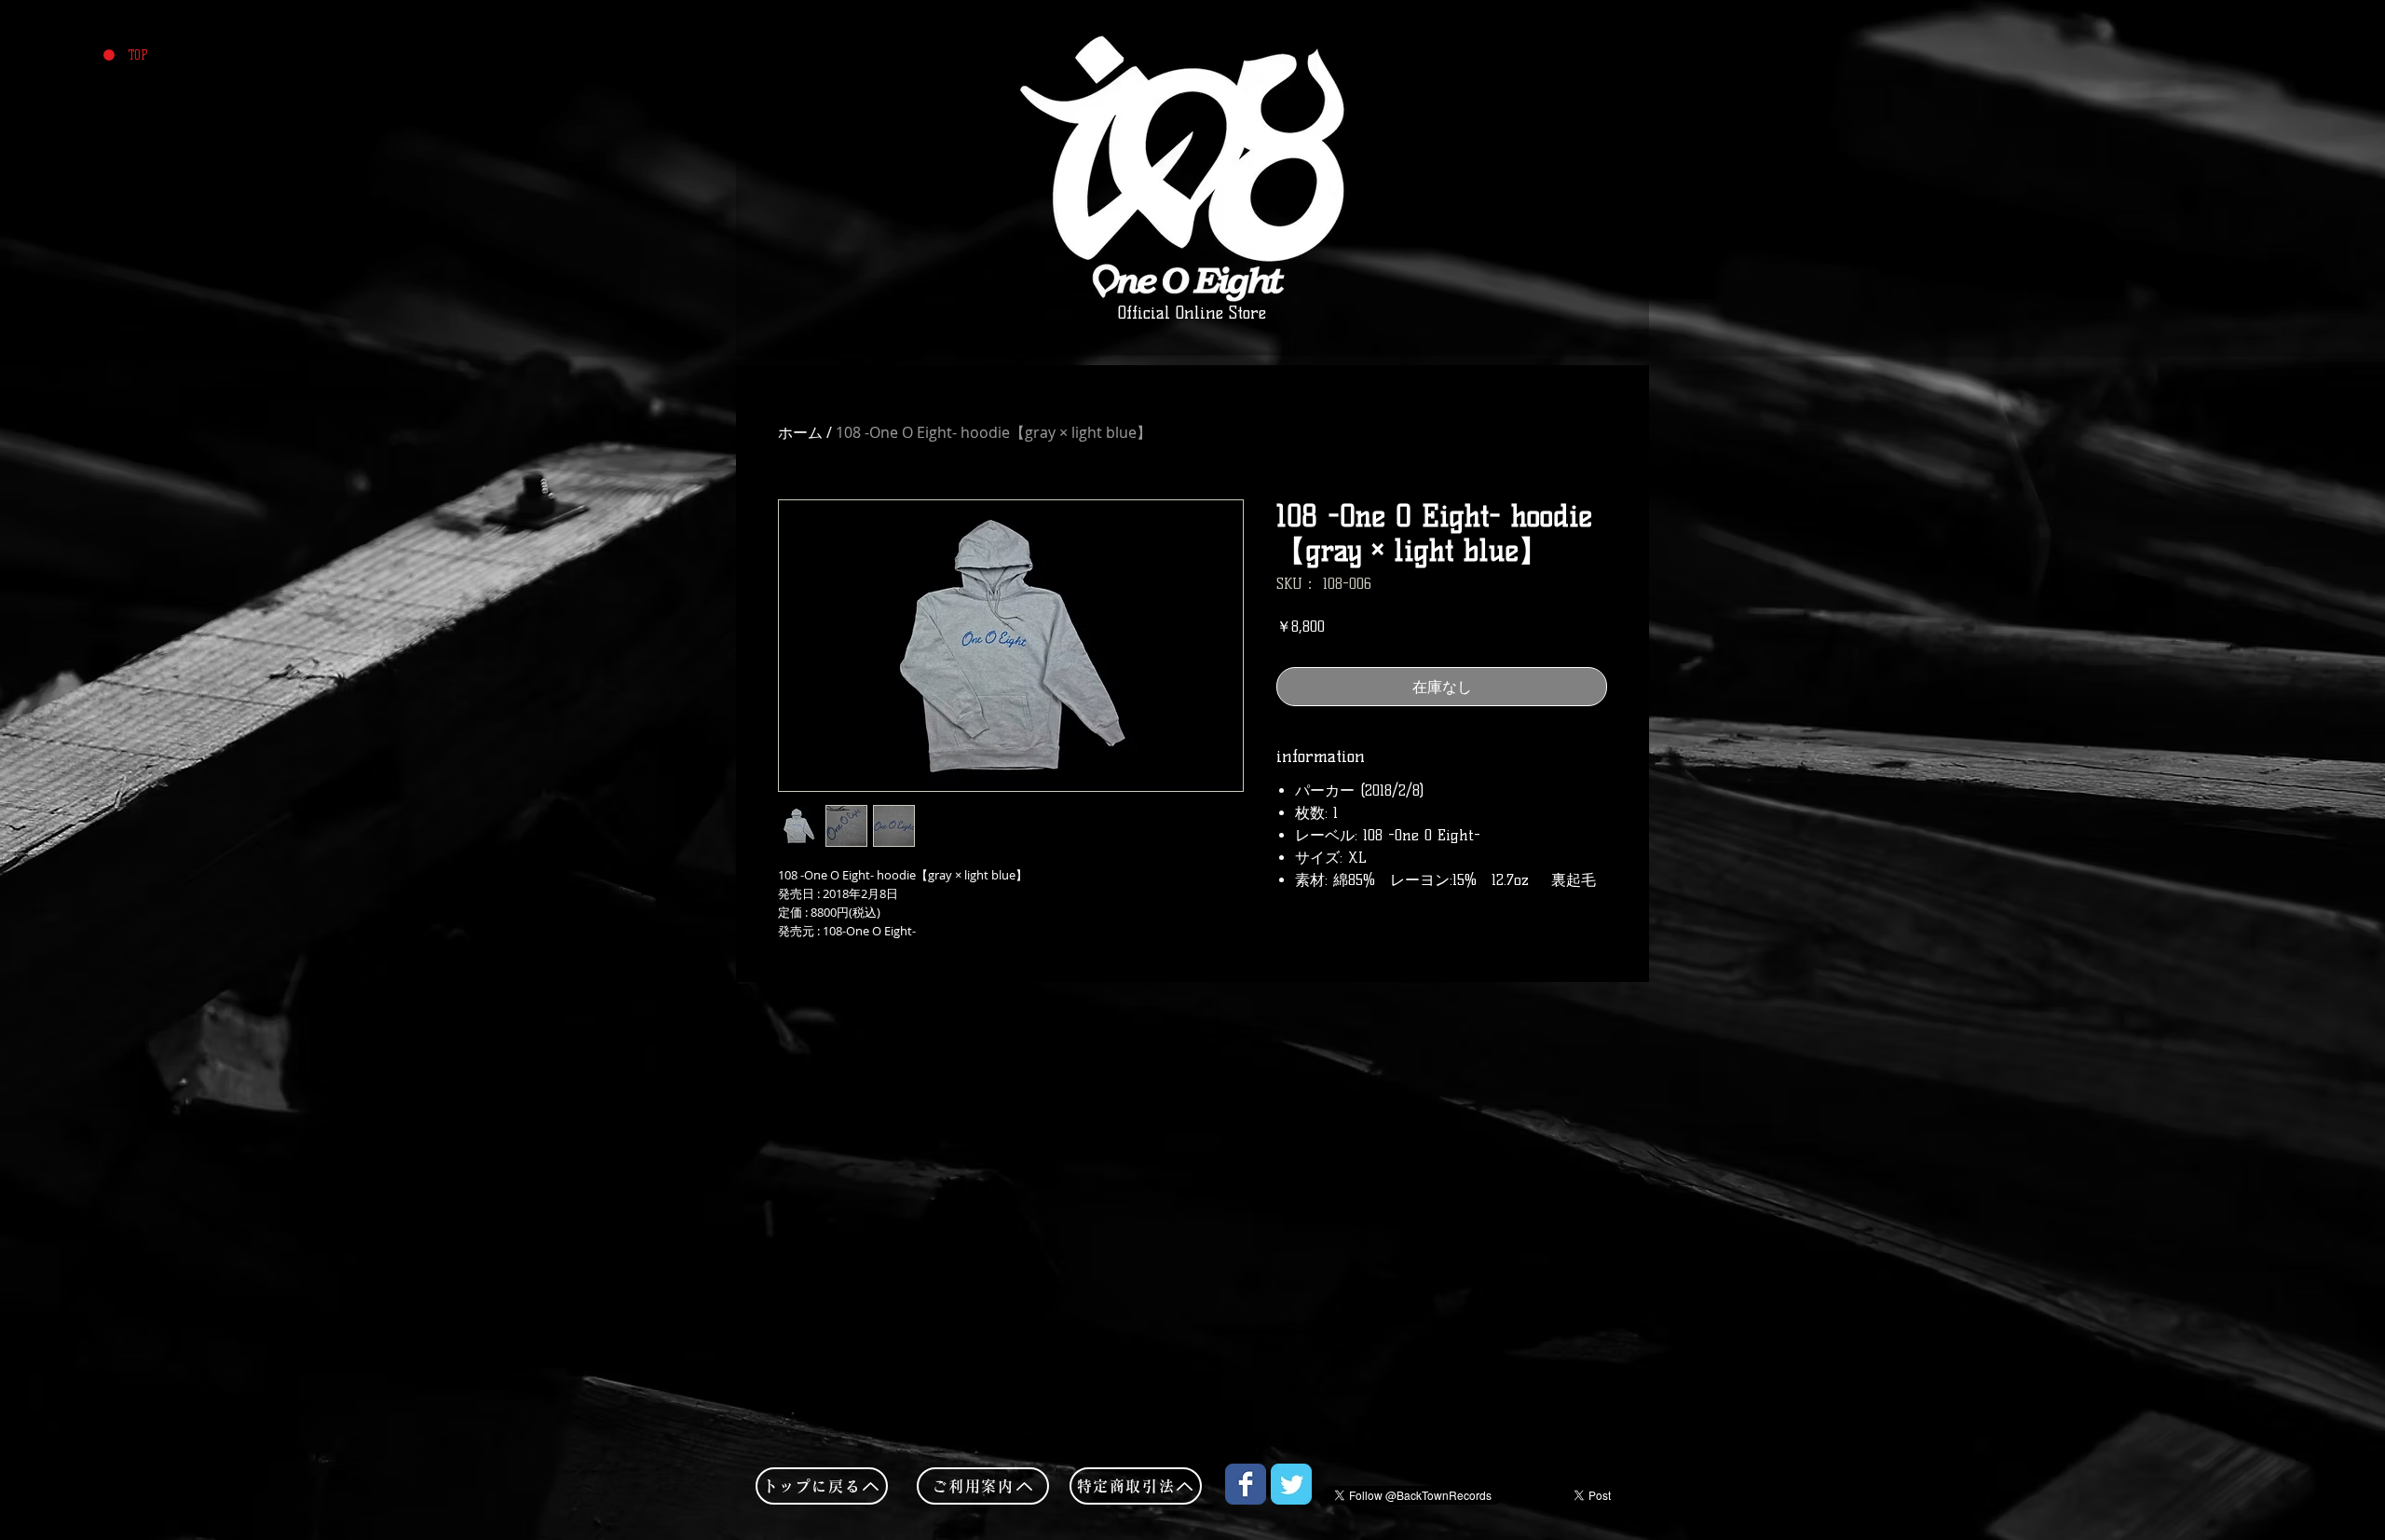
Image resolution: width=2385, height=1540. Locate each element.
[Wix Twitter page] (1291, 1484)
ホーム (800, 432)
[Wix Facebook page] (1246, 1484)
